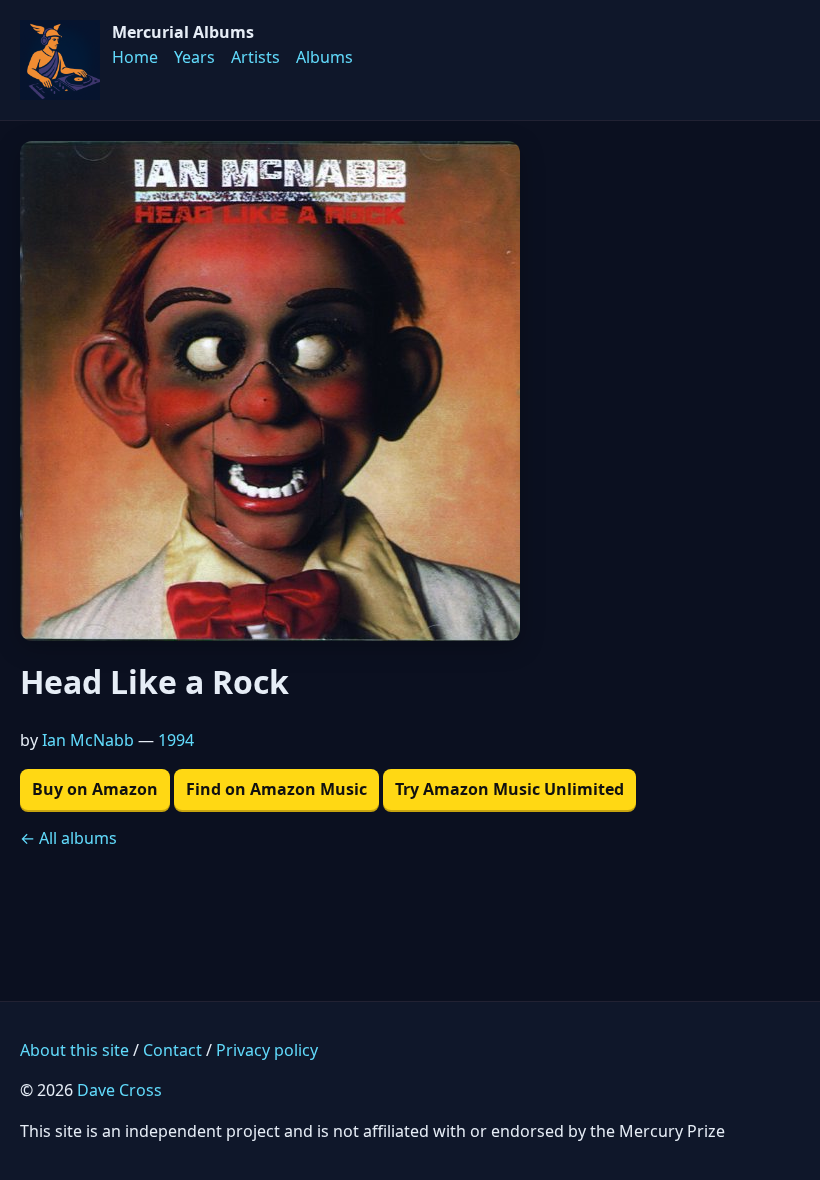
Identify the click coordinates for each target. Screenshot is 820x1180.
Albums (324, 57)
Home (135, 57)
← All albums (68, 838)
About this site (74, 1050)
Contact (172, 1050)
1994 (176, 740)
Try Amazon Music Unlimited (509, 789)
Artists (255, 57)
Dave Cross (119, 1090)
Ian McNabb (88, 740)
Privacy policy (267, 1050)
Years (194, 57)
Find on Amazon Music (276, 789)
